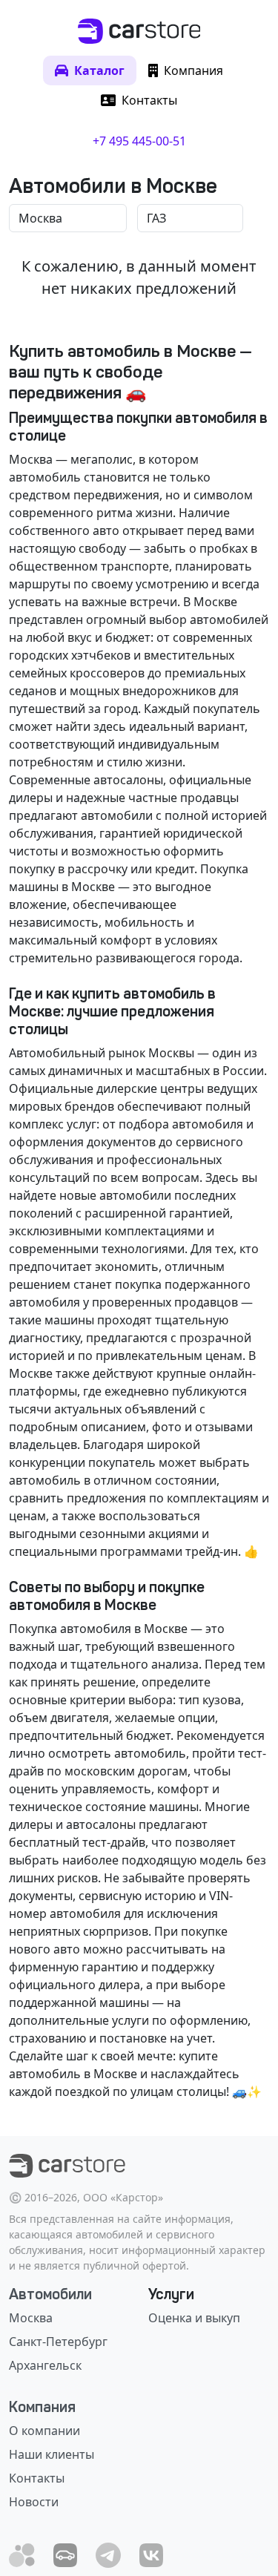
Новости (34, 2502)
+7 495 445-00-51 (139, 141)
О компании (44, 2431)
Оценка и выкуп (194, 2318)
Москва (31, 2318)
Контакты (37, 2478)
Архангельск (45, 2365)
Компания (42, 2407)
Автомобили (50, 2294)
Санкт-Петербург (58, 2342)
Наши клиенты (52, 2454)
